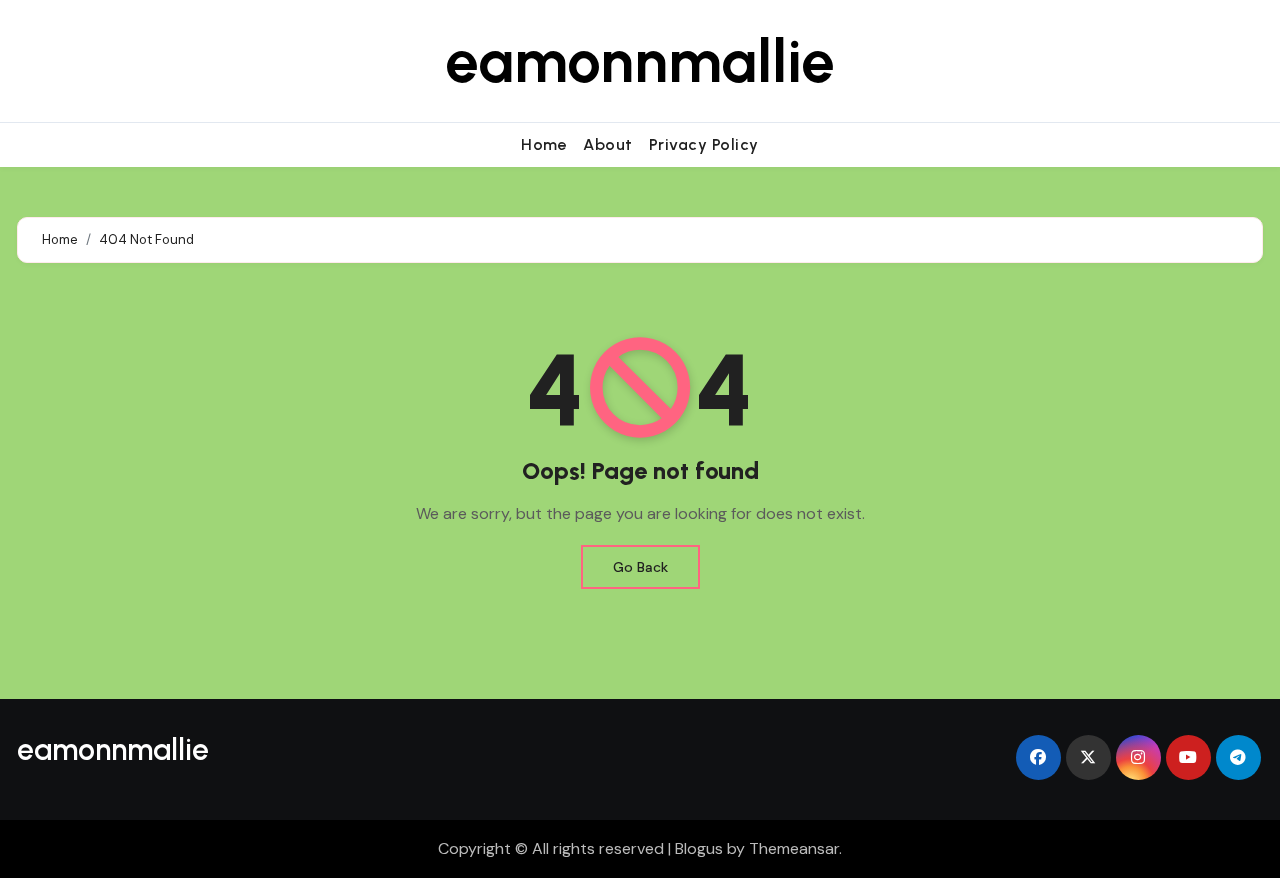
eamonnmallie (640, 61)
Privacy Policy (704, 144)
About (608, 144)
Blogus (699, 848)
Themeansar (794, 848)
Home (544, 144)
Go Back (640, 567)
